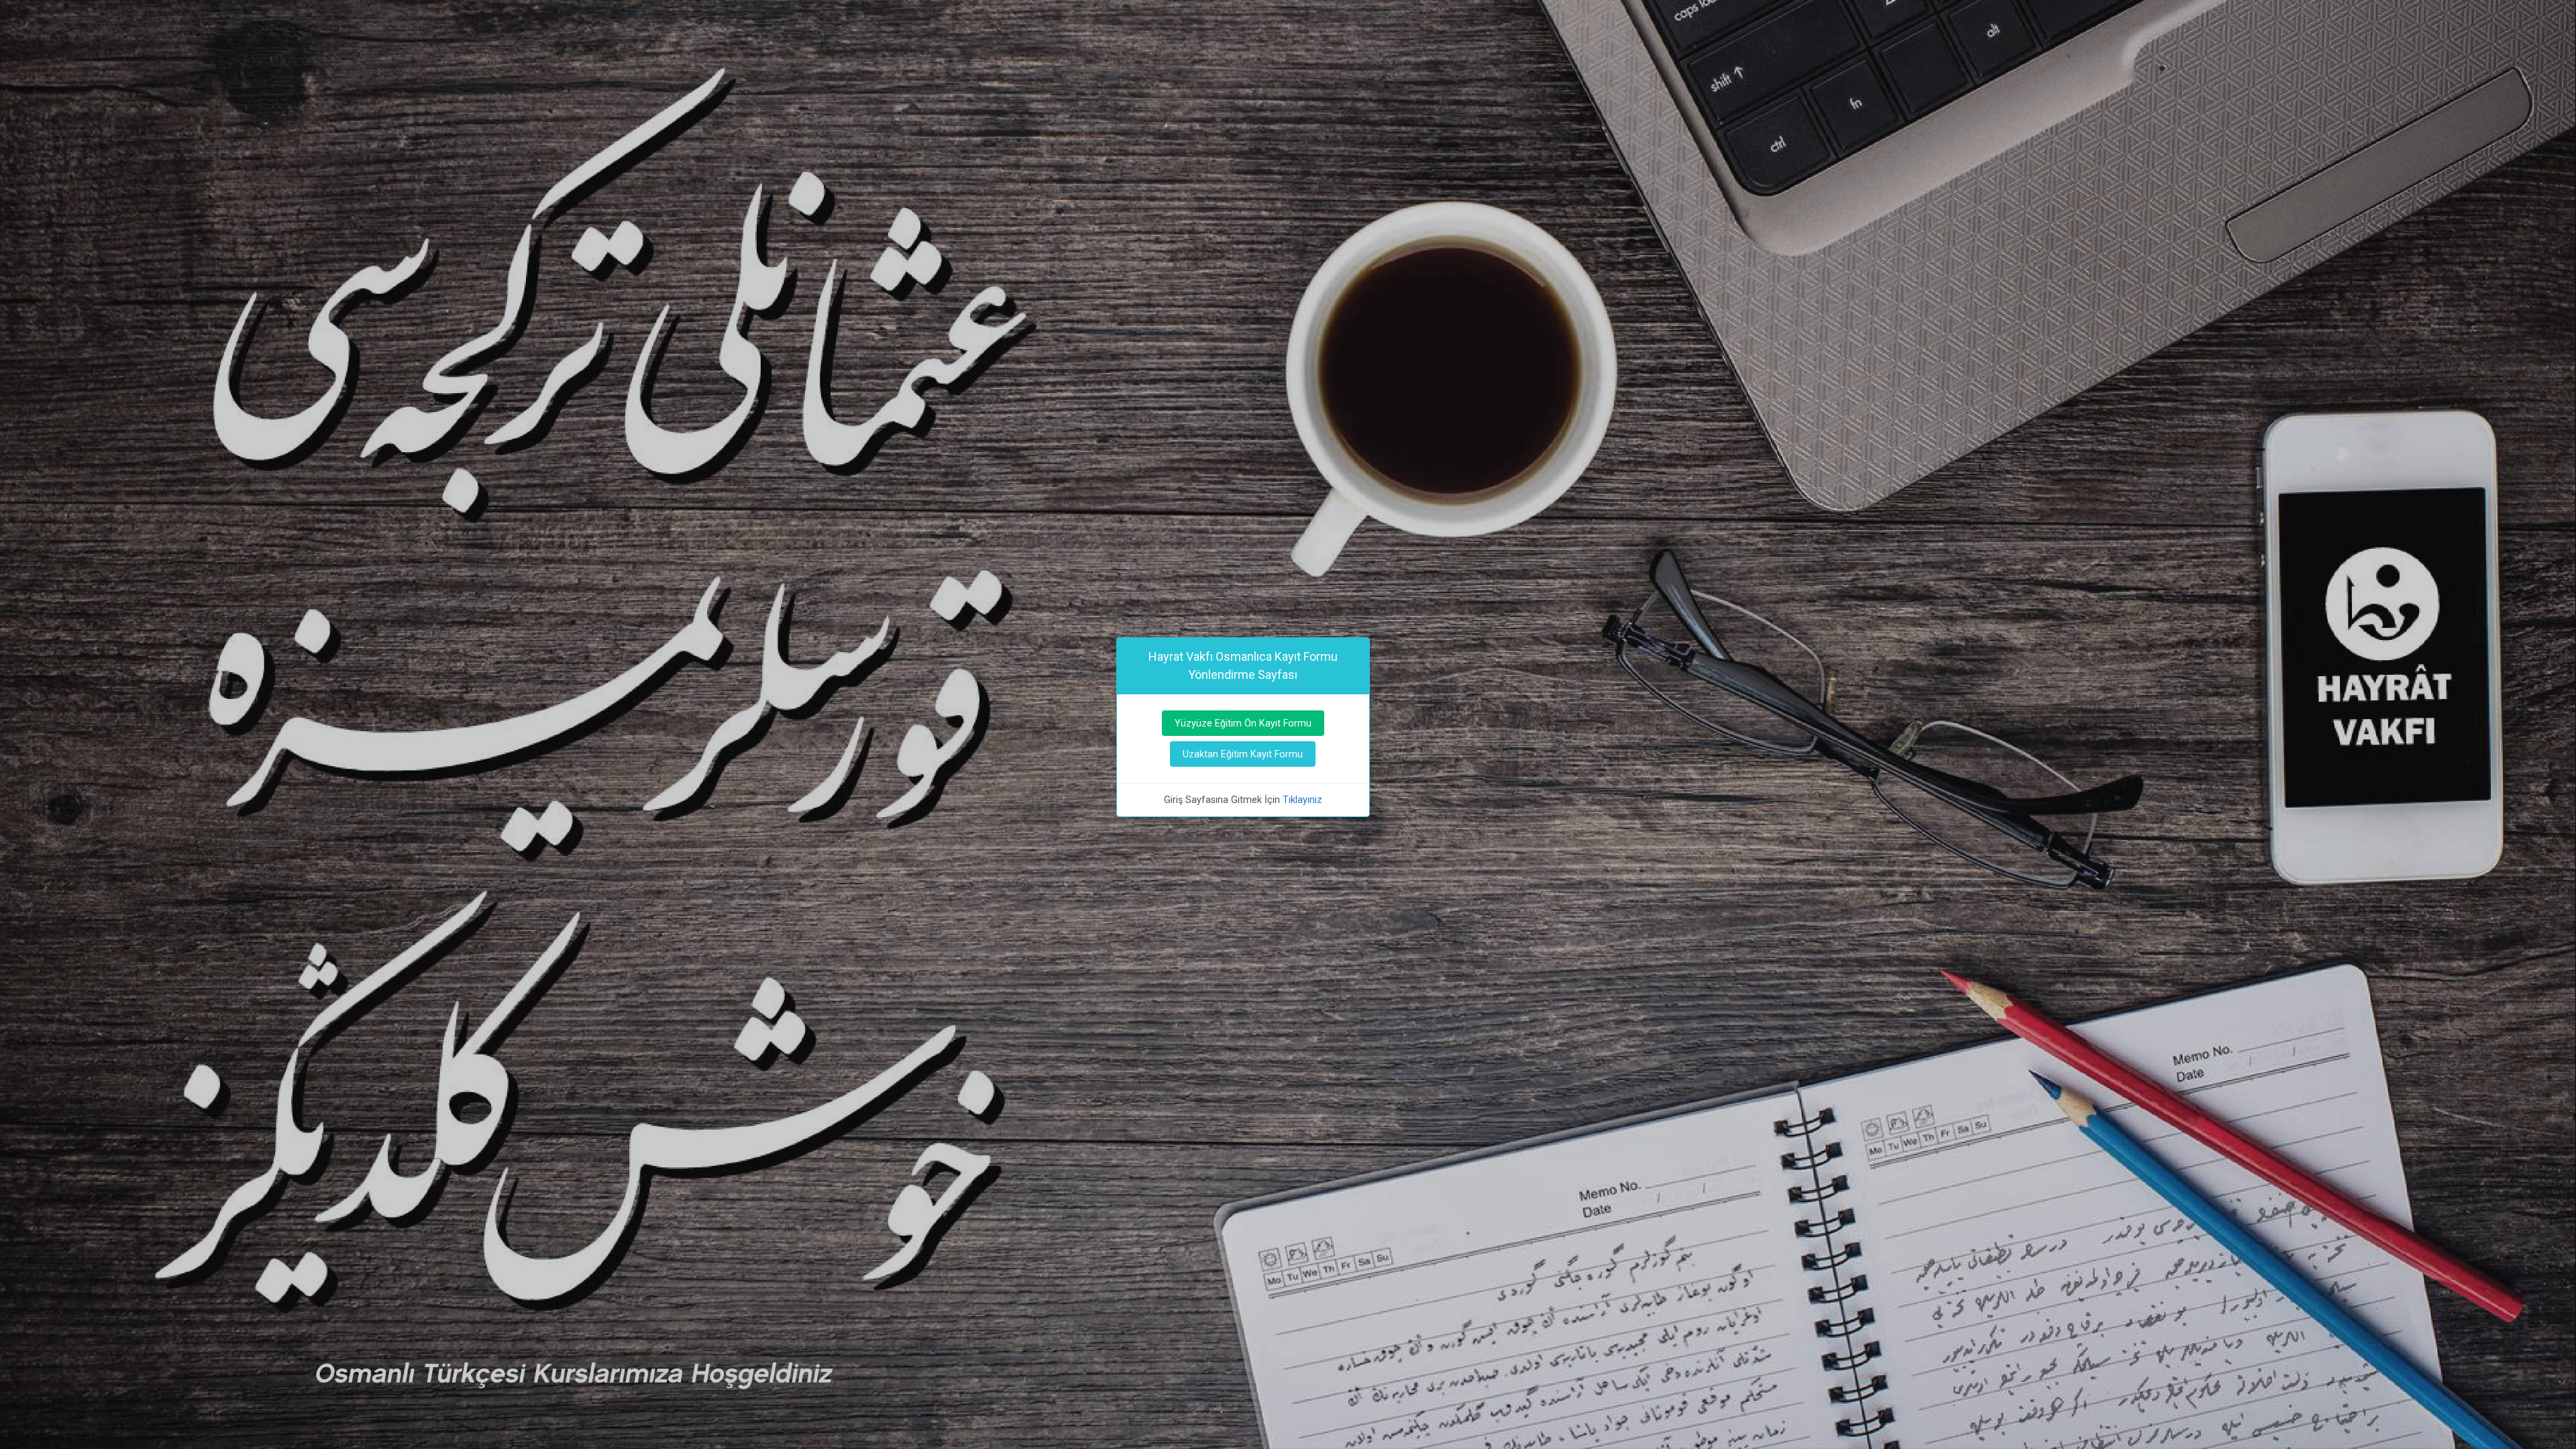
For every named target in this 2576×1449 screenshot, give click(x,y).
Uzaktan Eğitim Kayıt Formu (1243, 754)
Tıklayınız (1302, 800)
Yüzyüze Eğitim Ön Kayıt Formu (1243, 723)
